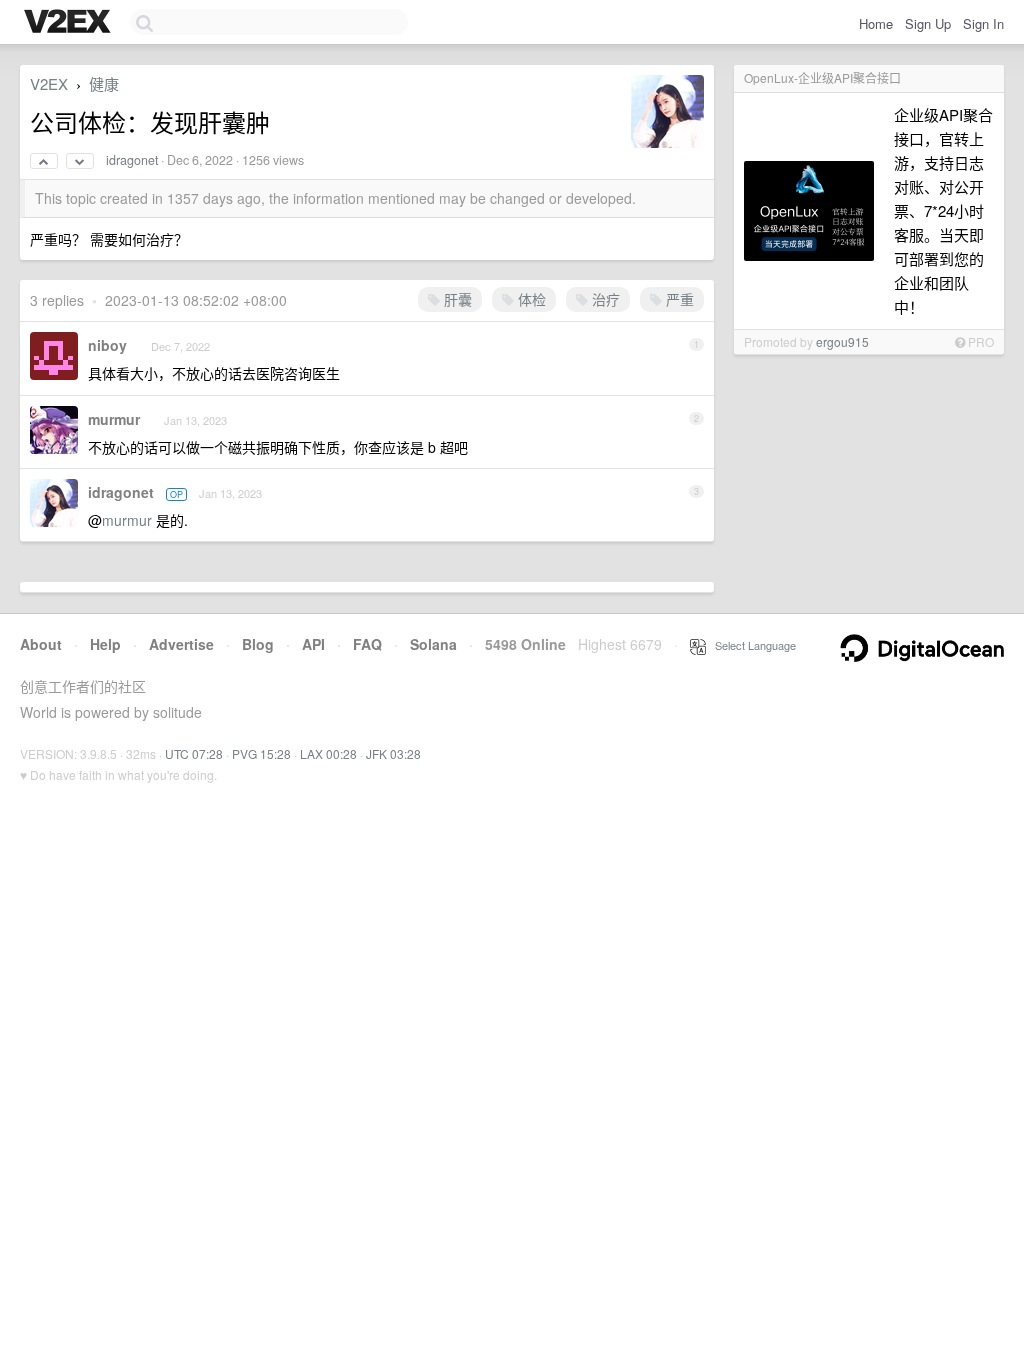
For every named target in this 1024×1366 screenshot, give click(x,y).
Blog (258, 644)
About (41, 644)
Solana (433, 644)
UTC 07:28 (194, 753)
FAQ (367, 644)
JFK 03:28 (393, 753)
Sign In (983, 23)
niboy (107, 345)
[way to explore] (70, 23)
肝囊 (456, 299)
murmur (114, 419)
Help (105, 644)
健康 (104, 83)
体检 (530, 299)
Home (876, 23)
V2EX (49, 83)
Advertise (181, 644)
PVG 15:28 (261, 753)
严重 (678, 299)
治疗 (604, 299)
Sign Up (928, 23)
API (313, 644)
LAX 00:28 (328, 753)
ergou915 (842, 341)
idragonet (132, 160)
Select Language (751, 645)
